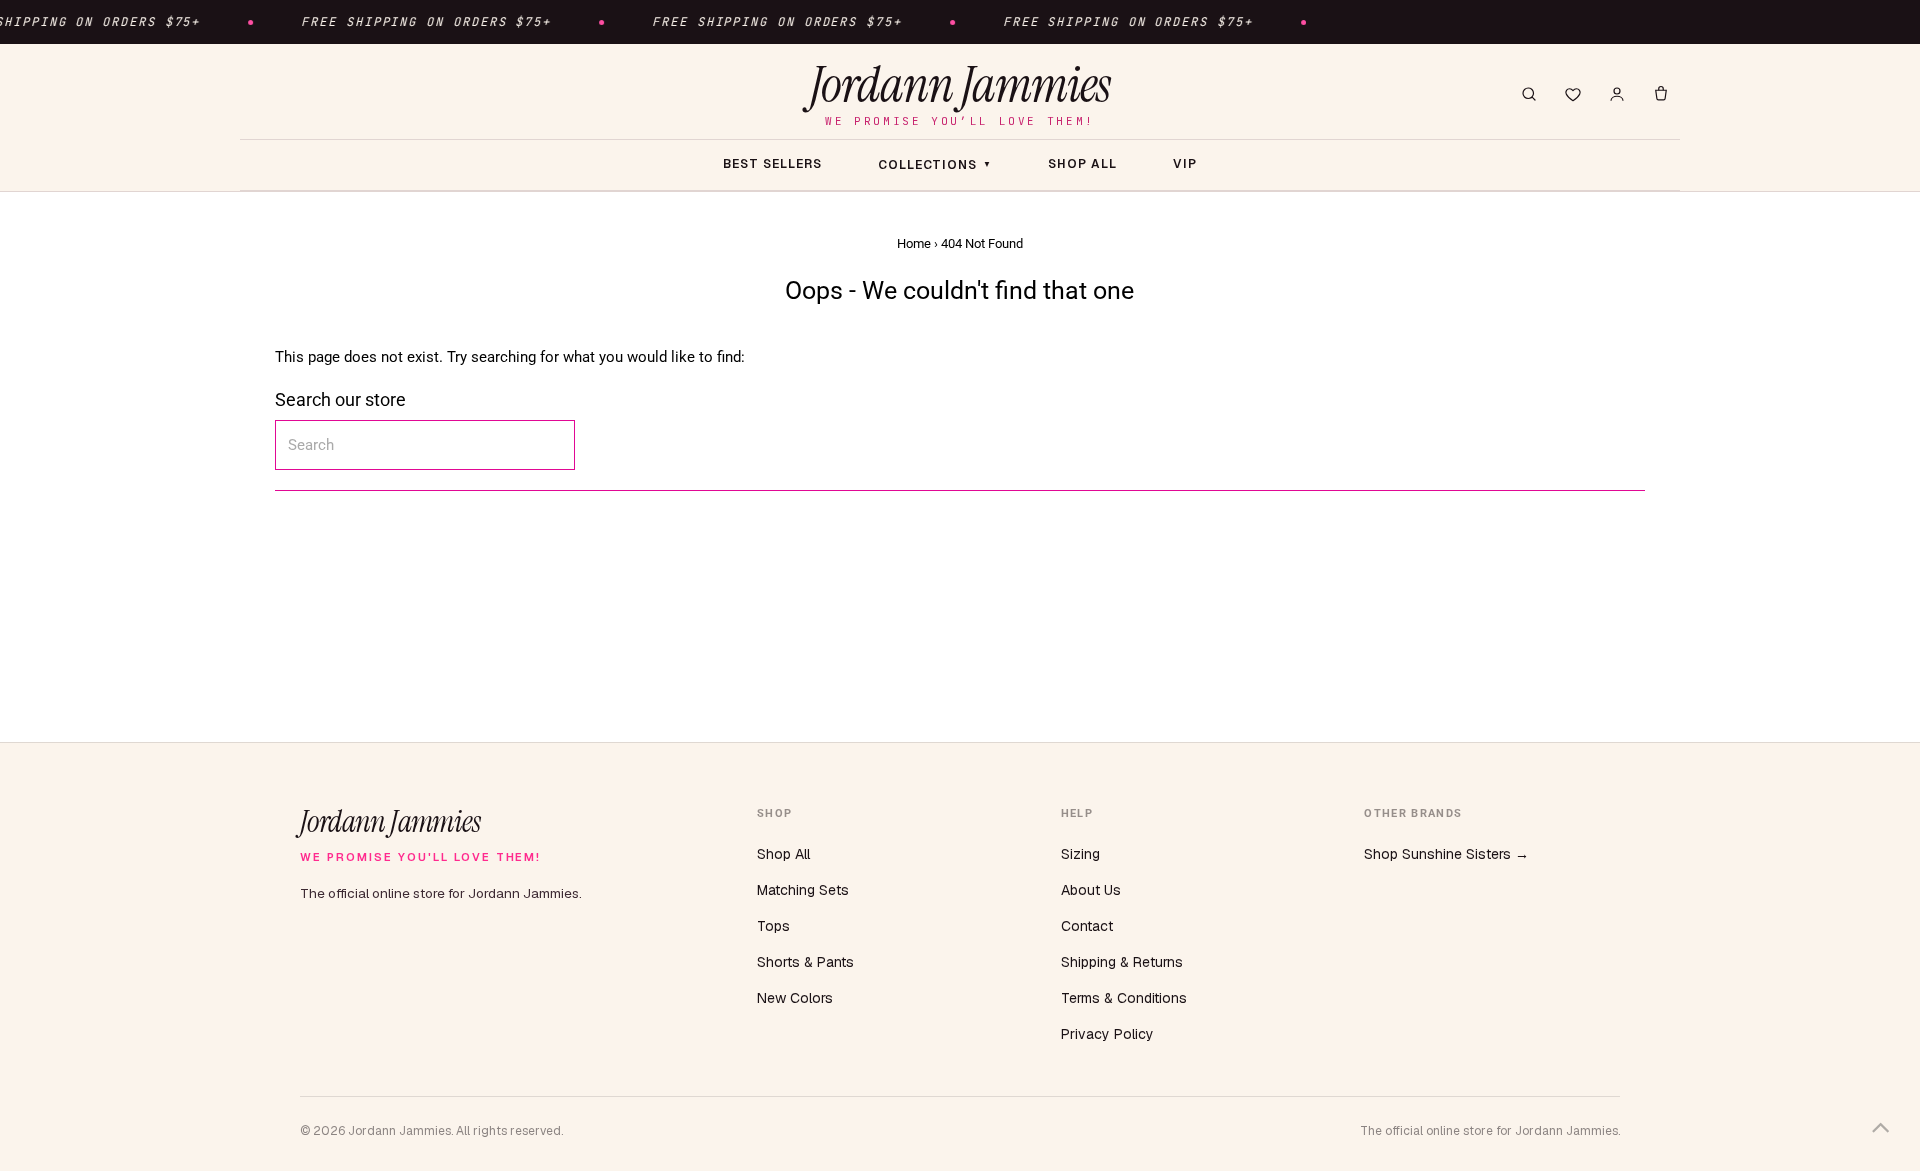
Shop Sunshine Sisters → (1446, 854)
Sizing (1080, 854)
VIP (1185, 164)
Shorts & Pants (805, 962)
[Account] (1617, 94)
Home (914, 243)
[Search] (1529, 94)
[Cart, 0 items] (1661, 94)
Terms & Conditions (1124, 998)
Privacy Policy (1107, 1034)
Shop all (1082, 164)
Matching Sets (803, 890)
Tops (773, 926)
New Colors (795, 998)
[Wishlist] (1573, 94)
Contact (1087, 926)
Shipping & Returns (1122, 962)
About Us (1091, 890)
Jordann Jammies (960, 93)
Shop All (783, 854)
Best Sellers (772, 164)
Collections (935, 165)
